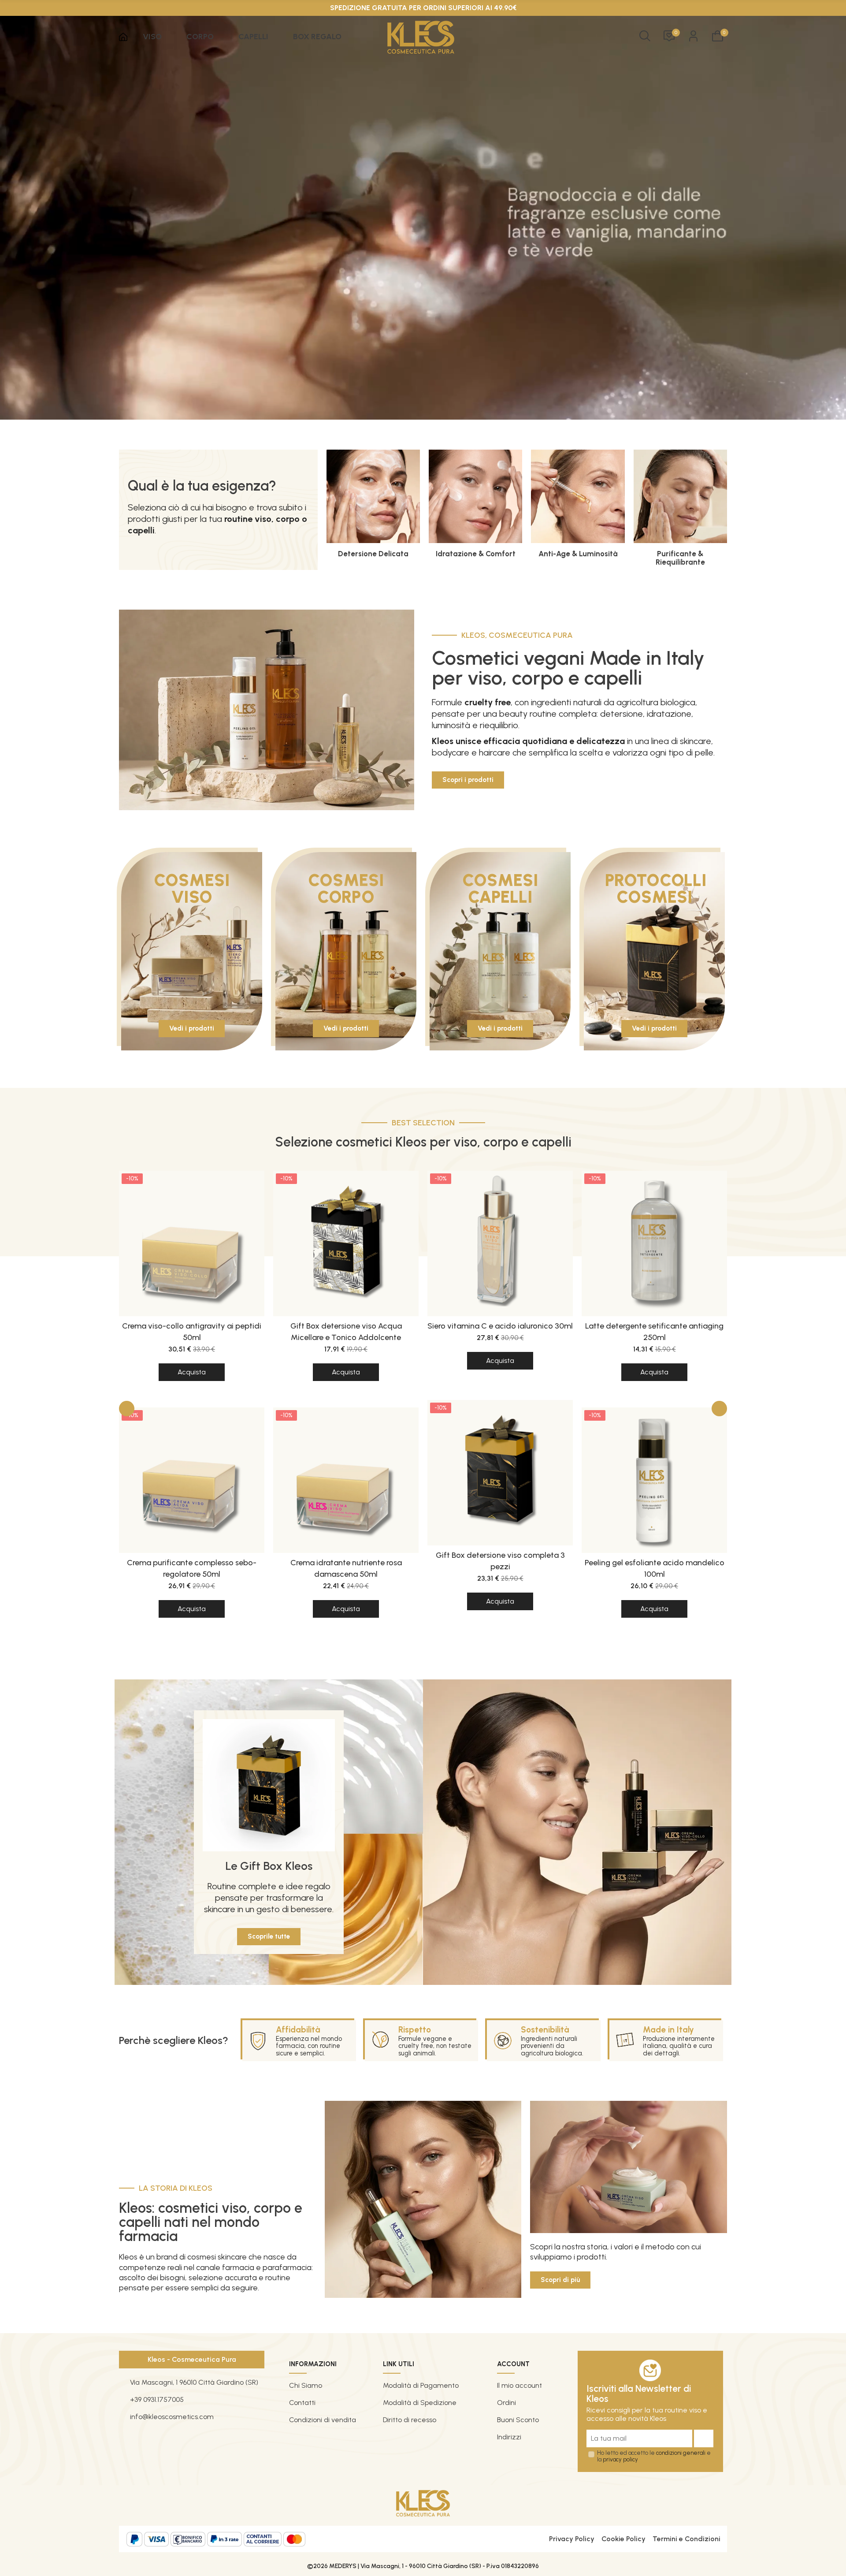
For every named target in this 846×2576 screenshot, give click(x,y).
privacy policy (620, 2459)
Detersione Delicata (373, 554)
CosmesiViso (192, 889)
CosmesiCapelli (500, 889)
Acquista (192, 1372)
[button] (468, 780)
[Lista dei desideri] (669, 36)
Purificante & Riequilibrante (680, 558)
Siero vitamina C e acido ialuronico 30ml (500, 1326)
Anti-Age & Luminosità (578, 554)
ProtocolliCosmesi (656, 889)
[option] (192, 1407)
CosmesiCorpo (346, 889)
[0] (718, 36)
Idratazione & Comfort (476, 554)
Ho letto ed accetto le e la (654, 2456)
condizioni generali (681, 2453)
